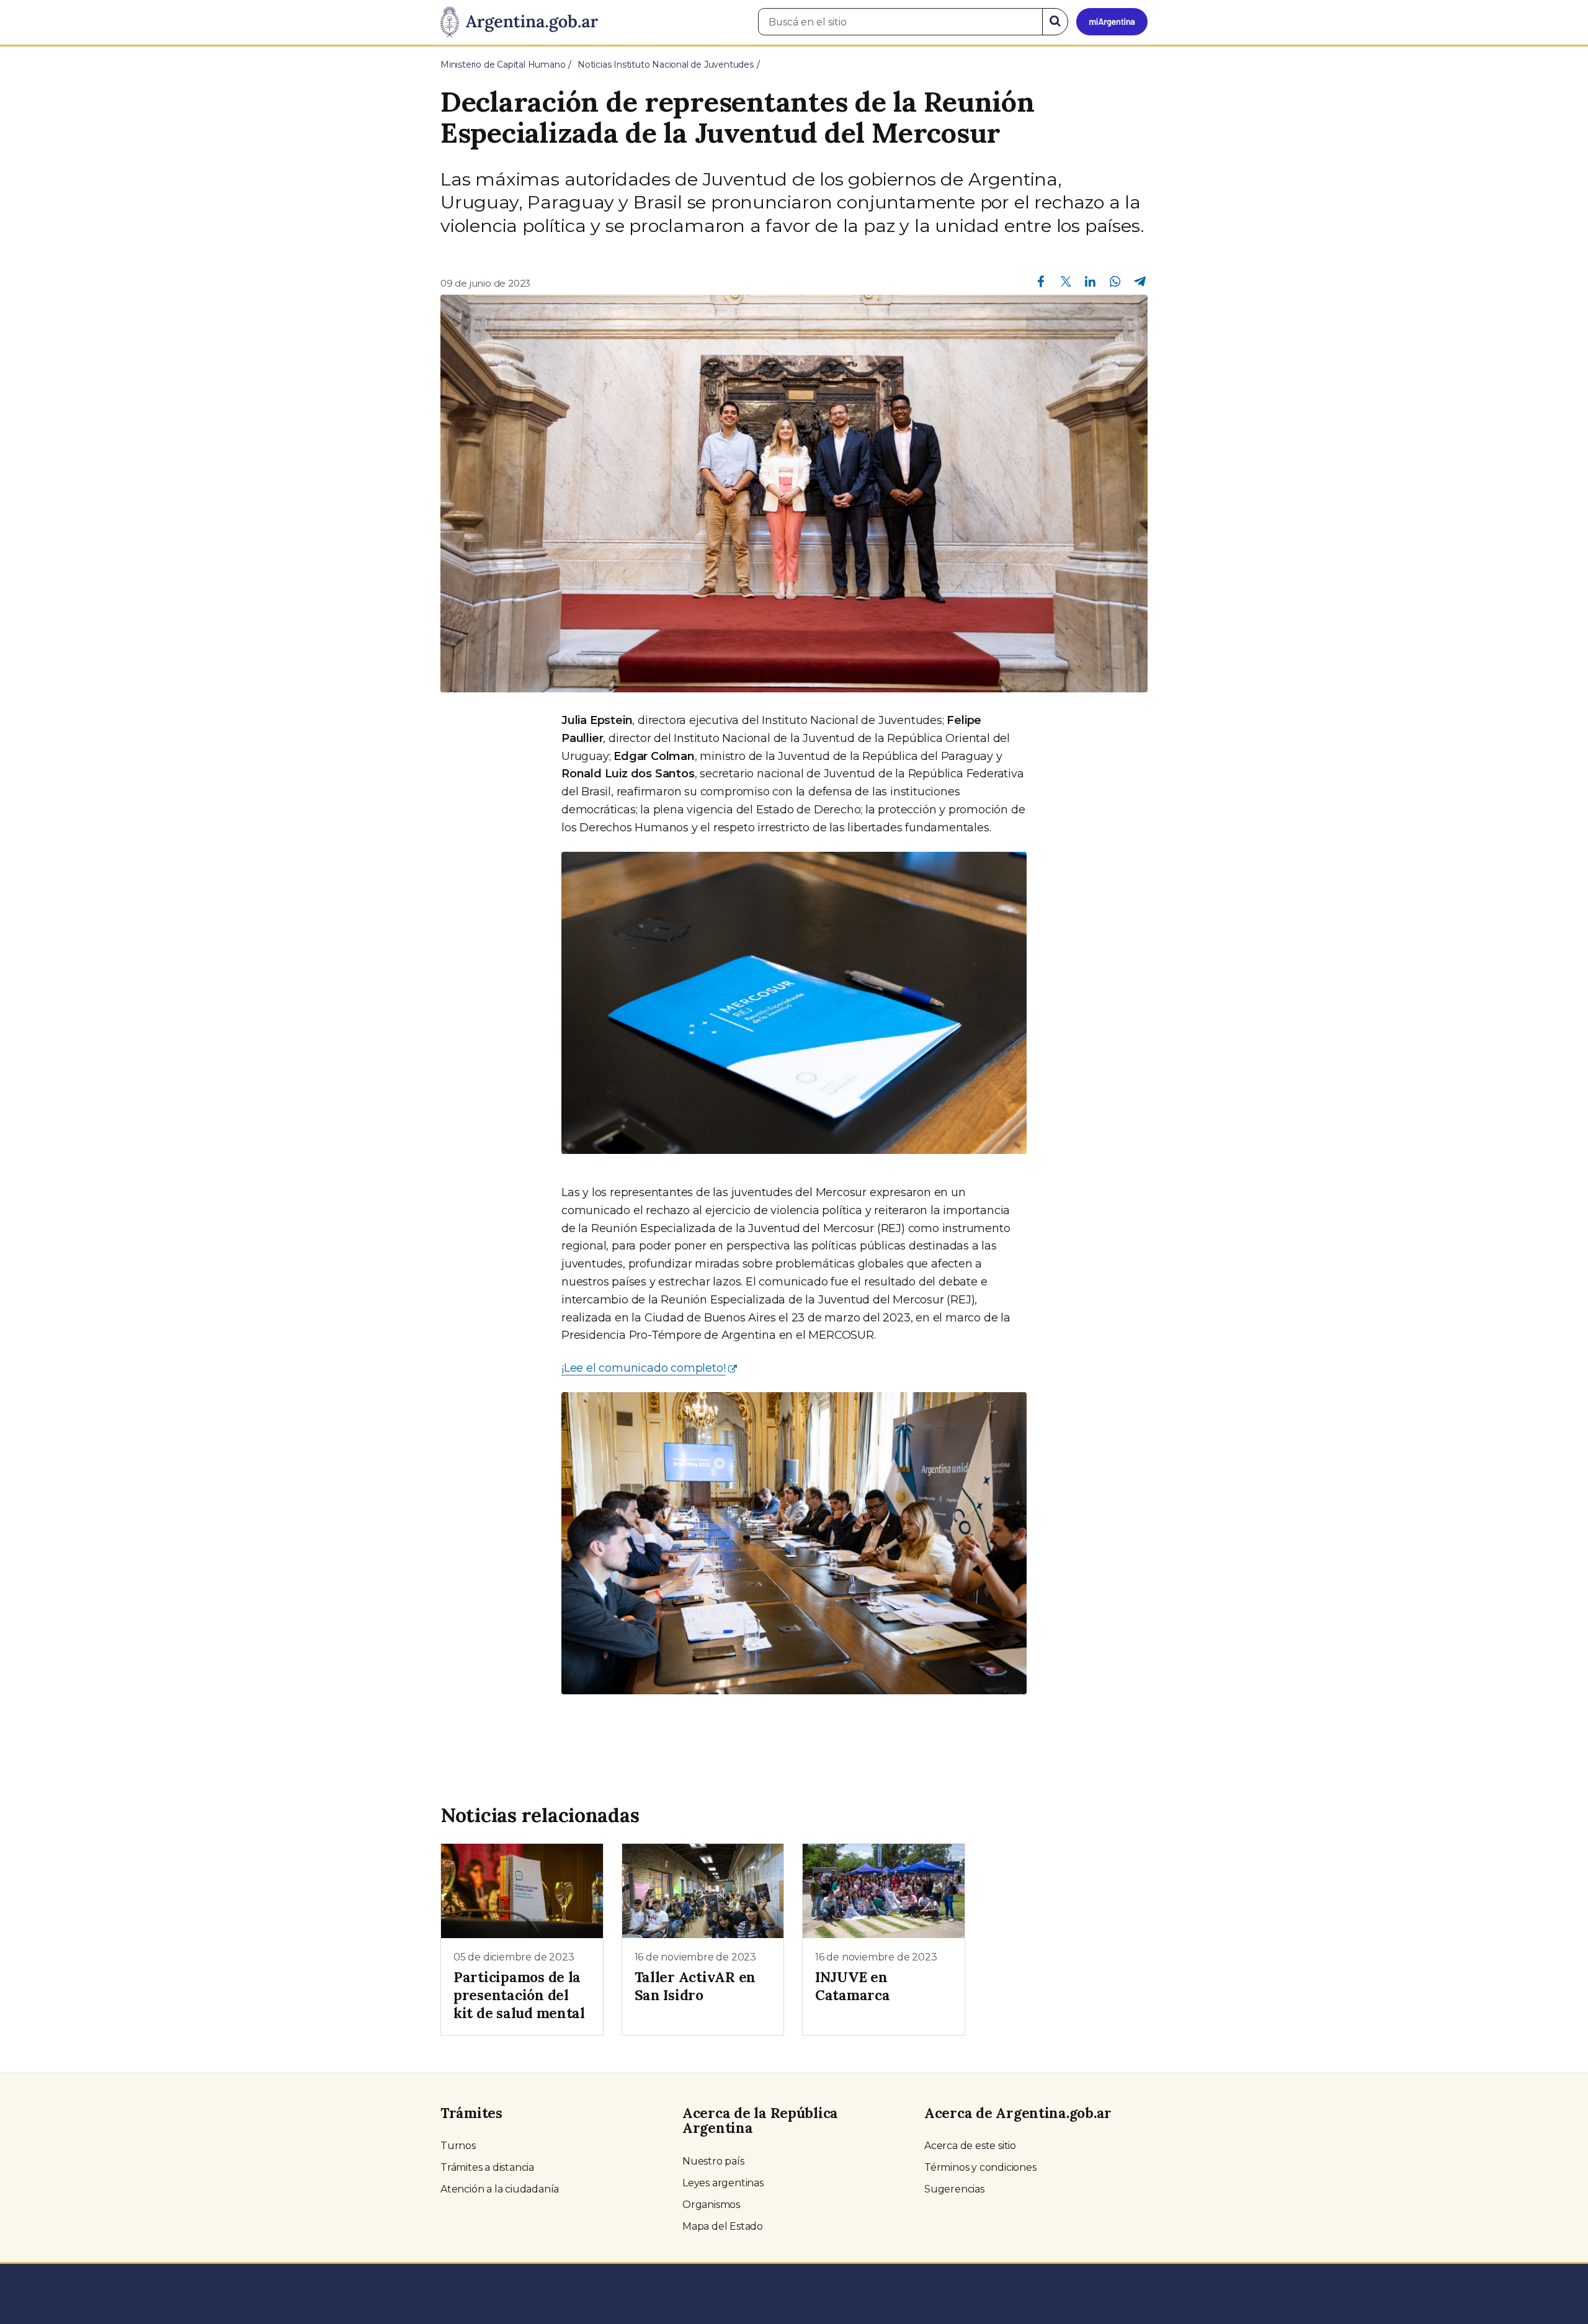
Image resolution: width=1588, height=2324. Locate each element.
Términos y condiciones (980, 2167)
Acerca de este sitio (970, 2146)
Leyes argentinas (723, 2183)
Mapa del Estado (723, 2226)
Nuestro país (713, 2161)
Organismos (711, 2205)
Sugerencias (954, 2189)
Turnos (458, 2146)
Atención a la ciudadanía (500, 2189)
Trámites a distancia (487, 2167)
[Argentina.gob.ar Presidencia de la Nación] (519, 22)
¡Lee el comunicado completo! (643, 1368)
